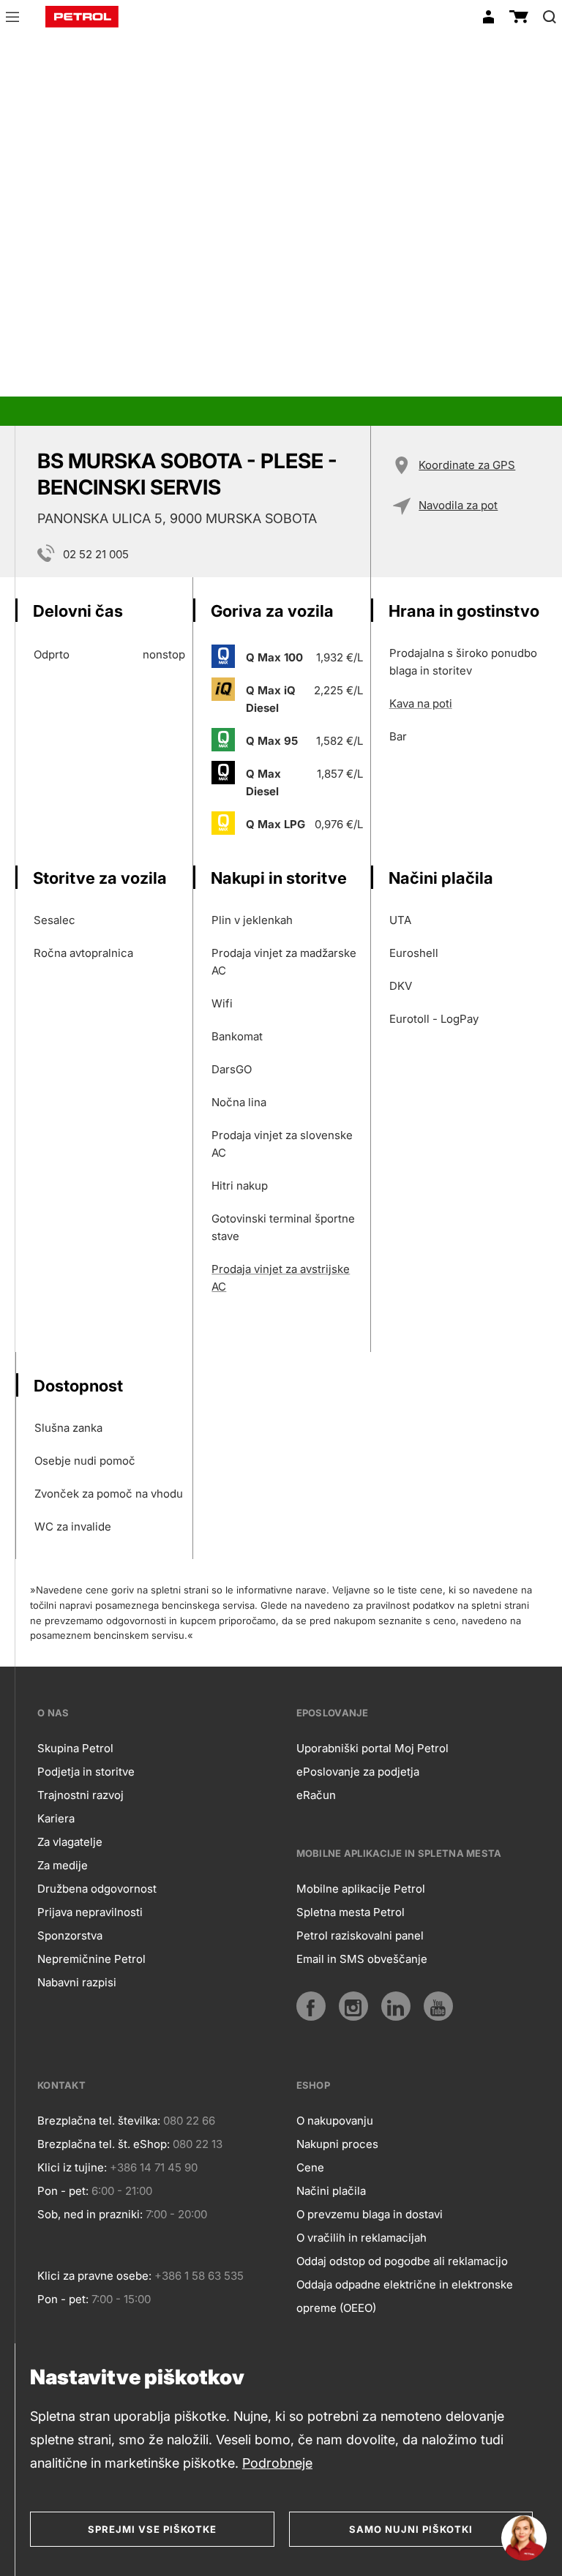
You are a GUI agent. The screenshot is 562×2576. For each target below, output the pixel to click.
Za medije (63, 1865)
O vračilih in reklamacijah (361, 2238)
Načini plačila (331, 2191)
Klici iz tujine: (72, 2167)
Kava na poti (421, 703)
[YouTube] (438, 2006)
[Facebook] (311, 2006)
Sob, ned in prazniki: (90, 2214)
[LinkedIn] (396, 2006)
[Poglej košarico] (519, 17)
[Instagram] (353, 2006)
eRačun (316, 1795)
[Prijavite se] (488, 17)
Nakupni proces (337, 2144)
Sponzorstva (70, 1935)
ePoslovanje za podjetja (358, 1772)
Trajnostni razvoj (80, 1795)
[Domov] (82, 17)
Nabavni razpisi (77, 1982)
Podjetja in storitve (86, 1772)
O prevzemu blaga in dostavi (370, 2214)
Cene (310, 2167)
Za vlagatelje (70, 1842)
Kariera (56, 1818)
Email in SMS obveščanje (362, 1959)
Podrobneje (277, 2463)
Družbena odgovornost (97, 1889)
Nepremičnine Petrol (91, 1959)
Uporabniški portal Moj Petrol (372, 1748)
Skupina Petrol (75, 1748)
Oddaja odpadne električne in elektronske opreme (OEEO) (405, 2296)
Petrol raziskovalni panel (360, 1935)
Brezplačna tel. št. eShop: (104, 2144)
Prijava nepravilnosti (90, 1912)
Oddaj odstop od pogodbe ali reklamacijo (402, 2261)
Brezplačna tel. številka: (99, 2121)
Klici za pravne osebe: (94, 2276)
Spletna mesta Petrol (351, 1912)
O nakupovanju (335, 2121)
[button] (12, 19)
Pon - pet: (63, 2191)
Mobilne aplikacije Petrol (361, 1889)
